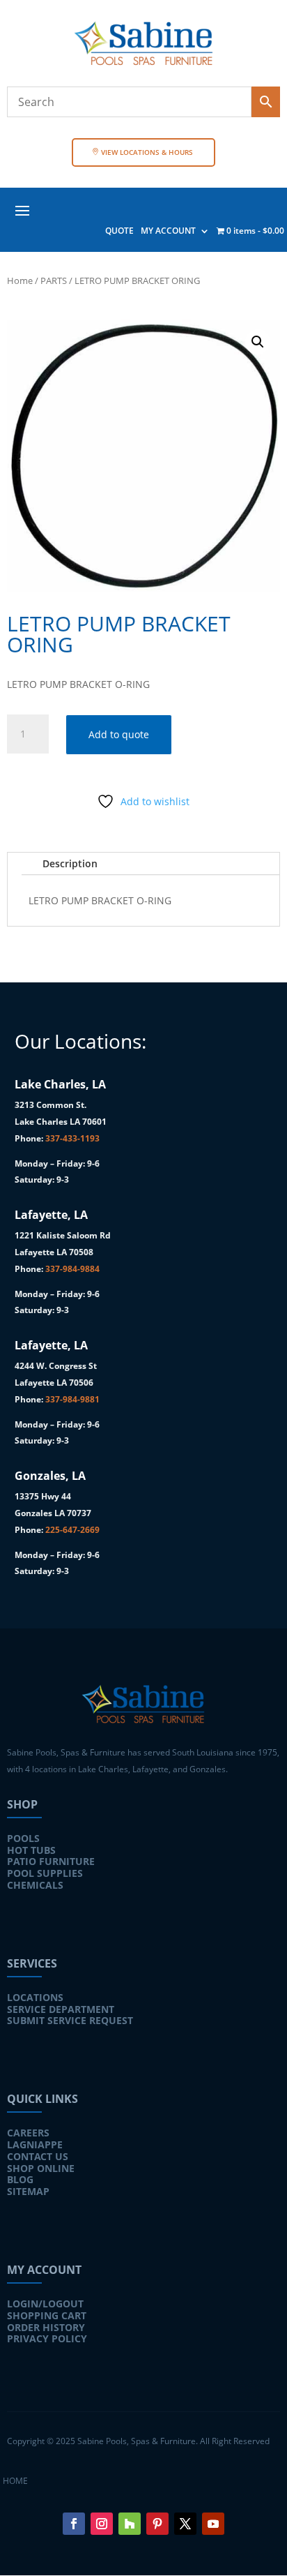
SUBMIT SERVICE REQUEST (70, 2020)
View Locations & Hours (147, 152)
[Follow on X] (185, 2524)
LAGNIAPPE (35, 2144)
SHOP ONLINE (41, 2168)
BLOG (20, 2179)
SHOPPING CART (47, 2315)
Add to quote (119, 734)
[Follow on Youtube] (213, 2524)
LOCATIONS (35, 1997)
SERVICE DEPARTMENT (61, 2009)
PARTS (54, 280)
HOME (15, 2481)
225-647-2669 (72, 1530)
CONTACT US (38, 2156)
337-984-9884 (72, 1269)
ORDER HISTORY (46, 2327)
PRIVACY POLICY (47, 2338)
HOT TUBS (31, 1850)
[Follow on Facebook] (74, 2524)
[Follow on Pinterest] (157, 2524)
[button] (258, 342)
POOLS (23, 1838)
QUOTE (119, 231)
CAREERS (28, 2133)
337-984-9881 (72, 1399)
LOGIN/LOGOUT (45, 2304)
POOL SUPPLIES (45, 1873)
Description (70, 863)
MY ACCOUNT (168, 231)
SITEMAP (28, 2191)
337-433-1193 (72, 1138)
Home (20, 280)
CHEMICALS (35, 1885)
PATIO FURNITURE (51, 1861)
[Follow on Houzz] (130, 2524)
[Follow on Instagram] (102, 2524)
